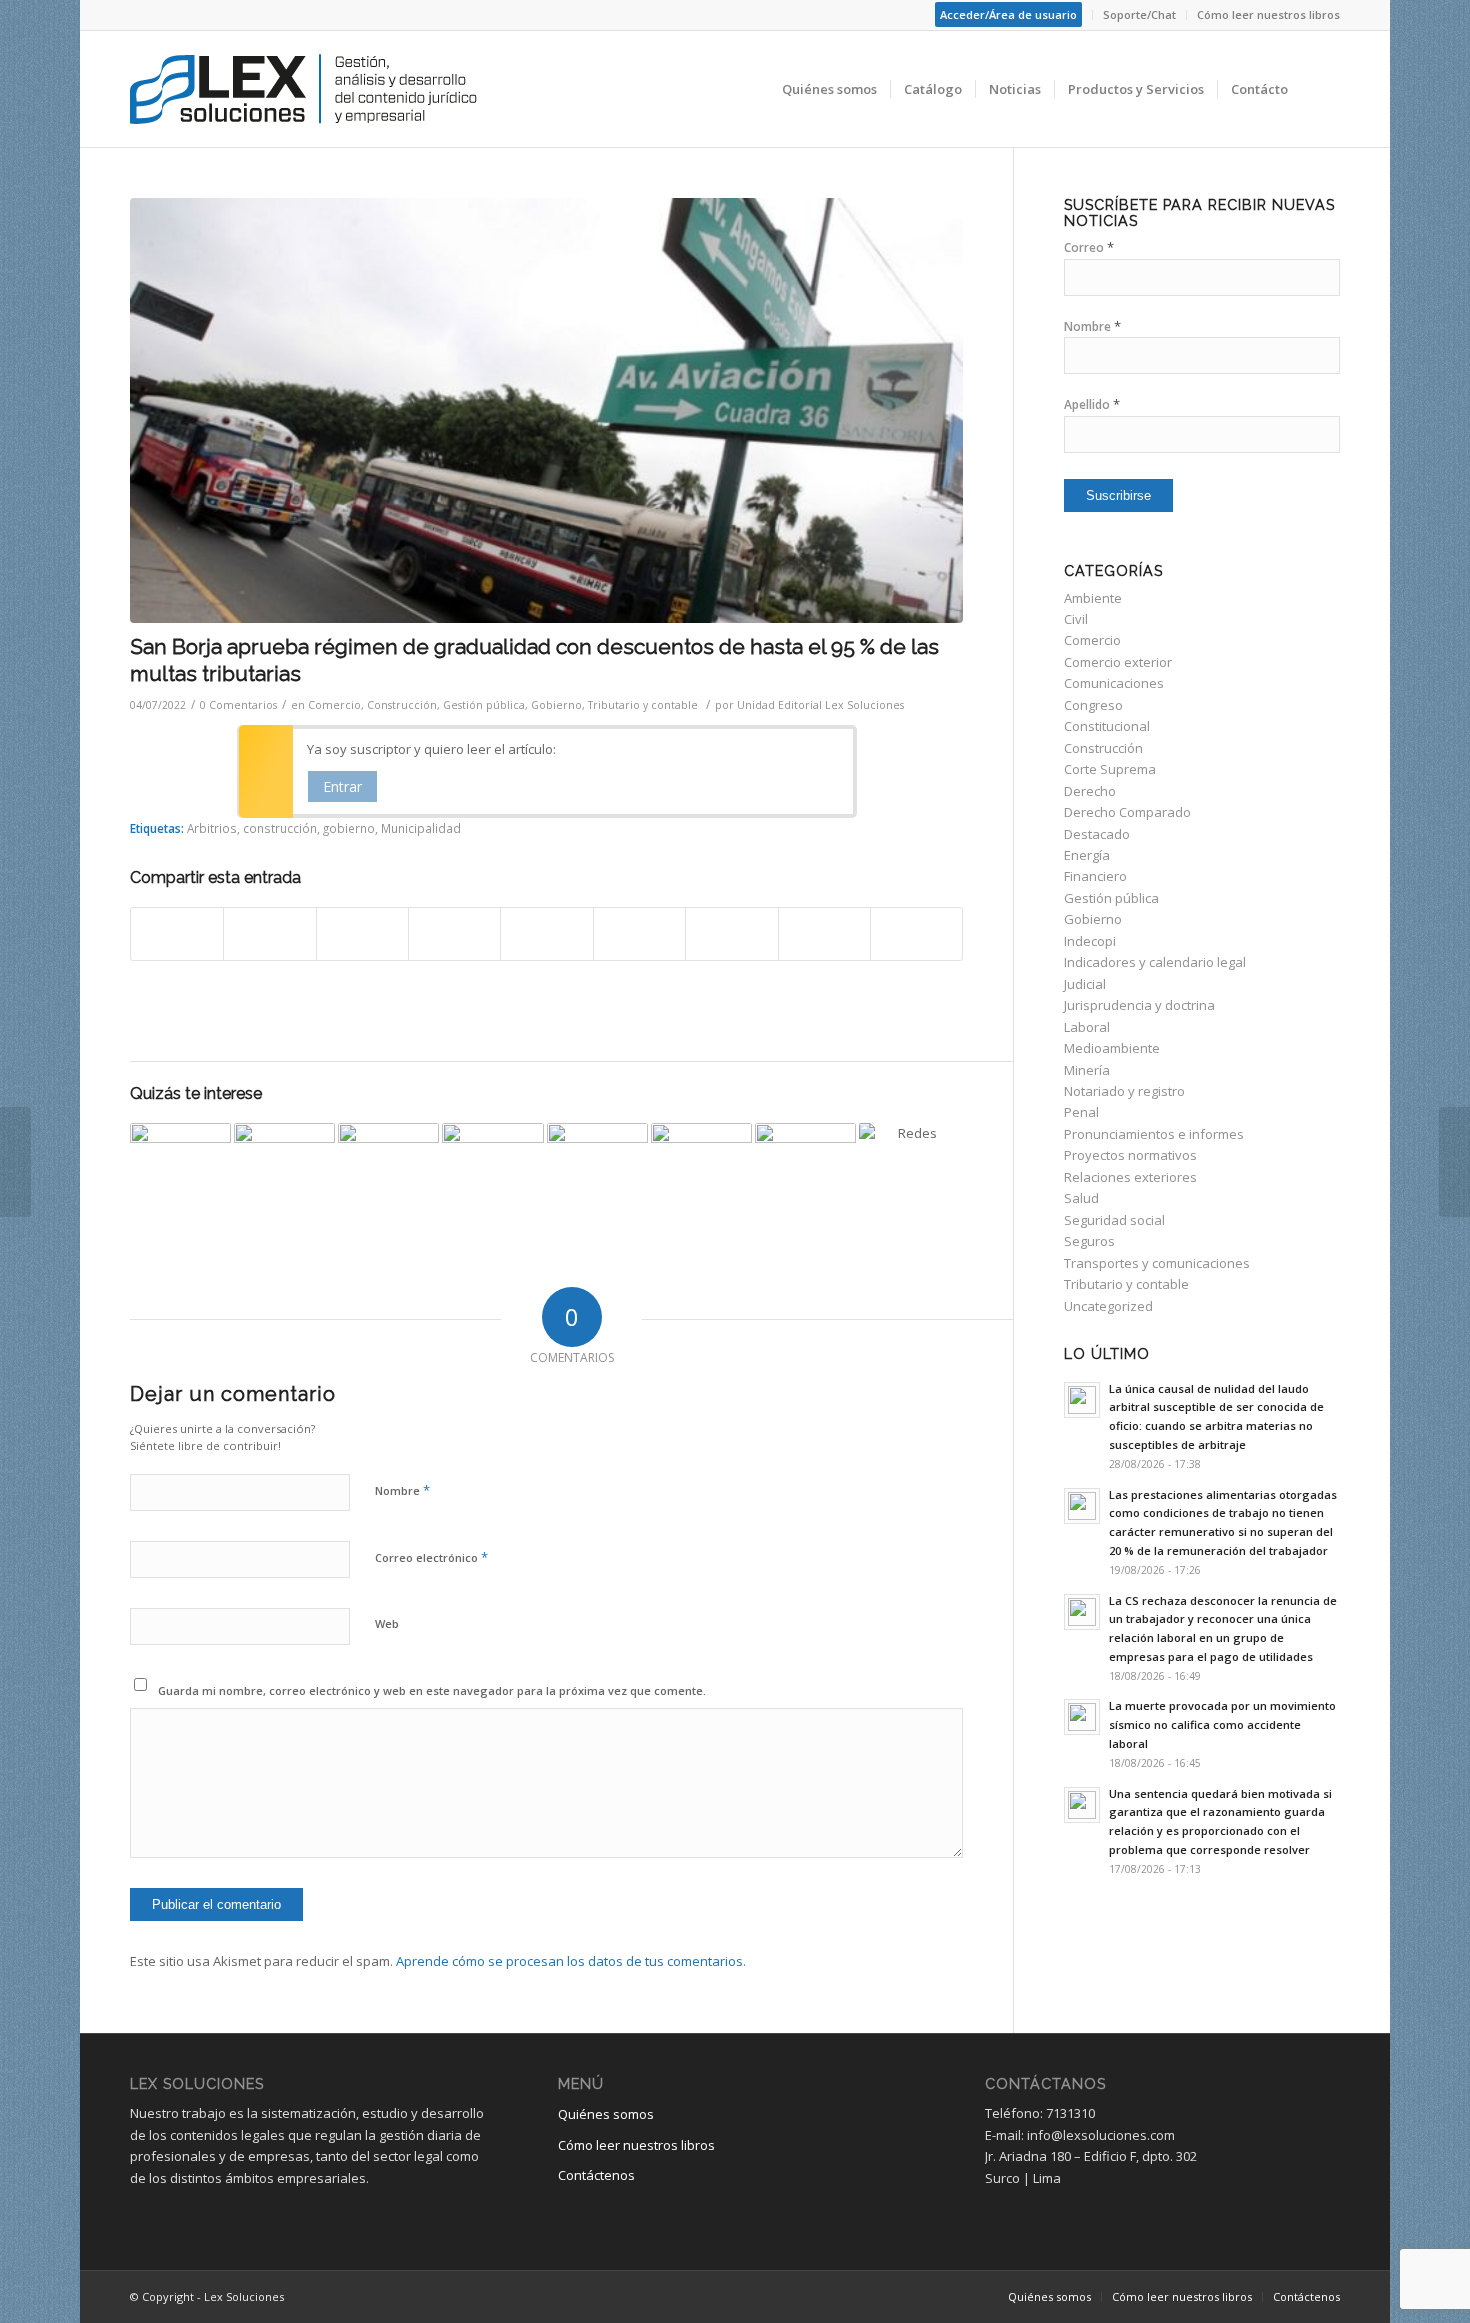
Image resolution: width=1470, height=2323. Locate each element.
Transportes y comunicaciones (1157, 1263)
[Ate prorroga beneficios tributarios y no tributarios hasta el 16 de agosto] (284, 1173)
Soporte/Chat (1139, 14)
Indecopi (1090, 941)
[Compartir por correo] (916, 934)
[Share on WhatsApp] (362, 934)
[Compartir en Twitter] (269, 934)
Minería (1087, 1070)
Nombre (402, 1490)
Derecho (1090, 791)
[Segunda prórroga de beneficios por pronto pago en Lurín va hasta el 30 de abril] (388, 1173)
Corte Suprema (1110, 769)
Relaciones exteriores (1130, 1177)
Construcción (402, 705)
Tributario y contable (643, 705)
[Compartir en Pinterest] (454, 934)
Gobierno (556, 705)
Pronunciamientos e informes (1154, 1134)
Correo (1089, 247)
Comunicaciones (1114, 683)
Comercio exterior (1118, 662)
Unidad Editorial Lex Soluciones (820, 705)
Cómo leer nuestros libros (1268, 14)
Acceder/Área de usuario (1008, 14)
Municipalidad (421, 828)
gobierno (349, 828)
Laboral (1087, 1027)
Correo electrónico (431, 1557)
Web (387, 1623)
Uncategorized (1108, 1306)
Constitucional (1107, 726)
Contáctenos (596, 2175)
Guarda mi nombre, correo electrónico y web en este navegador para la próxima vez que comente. (432, 1690)
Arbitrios (212, 828)
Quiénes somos (606, 2114)
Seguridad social (1114, 1220)
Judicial (1085, 984)
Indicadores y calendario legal (1155, 962)
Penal (1081, 1112)
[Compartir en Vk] (731, 934)
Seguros (1089, 1241)
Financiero (1095, 876)
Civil (1076, 619)
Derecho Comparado (1127, 812)
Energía (1087, 855)
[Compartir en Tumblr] (639, 934)
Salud (1081, 1198)
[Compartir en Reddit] (824, 934)
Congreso (1093, 705)
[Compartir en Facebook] (177, 934)
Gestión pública (484, 705)
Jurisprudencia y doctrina (1139, 1005)
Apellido (1092, 404)
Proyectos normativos (1130, 1155)
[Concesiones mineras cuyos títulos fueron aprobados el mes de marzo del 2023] (701, 1173)
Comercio (334, 705)
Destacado (1097, 834)
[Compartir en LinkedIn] (546, 934)
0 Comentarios (238, 705)
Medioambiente (1112, 1048)
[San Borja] (546, 410)
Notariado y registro (1124, 1091)
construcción (280, 828)
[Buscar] (1320, 89)
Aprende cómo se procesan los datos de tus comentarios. (571, 1961)
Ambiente (1093, 598)
